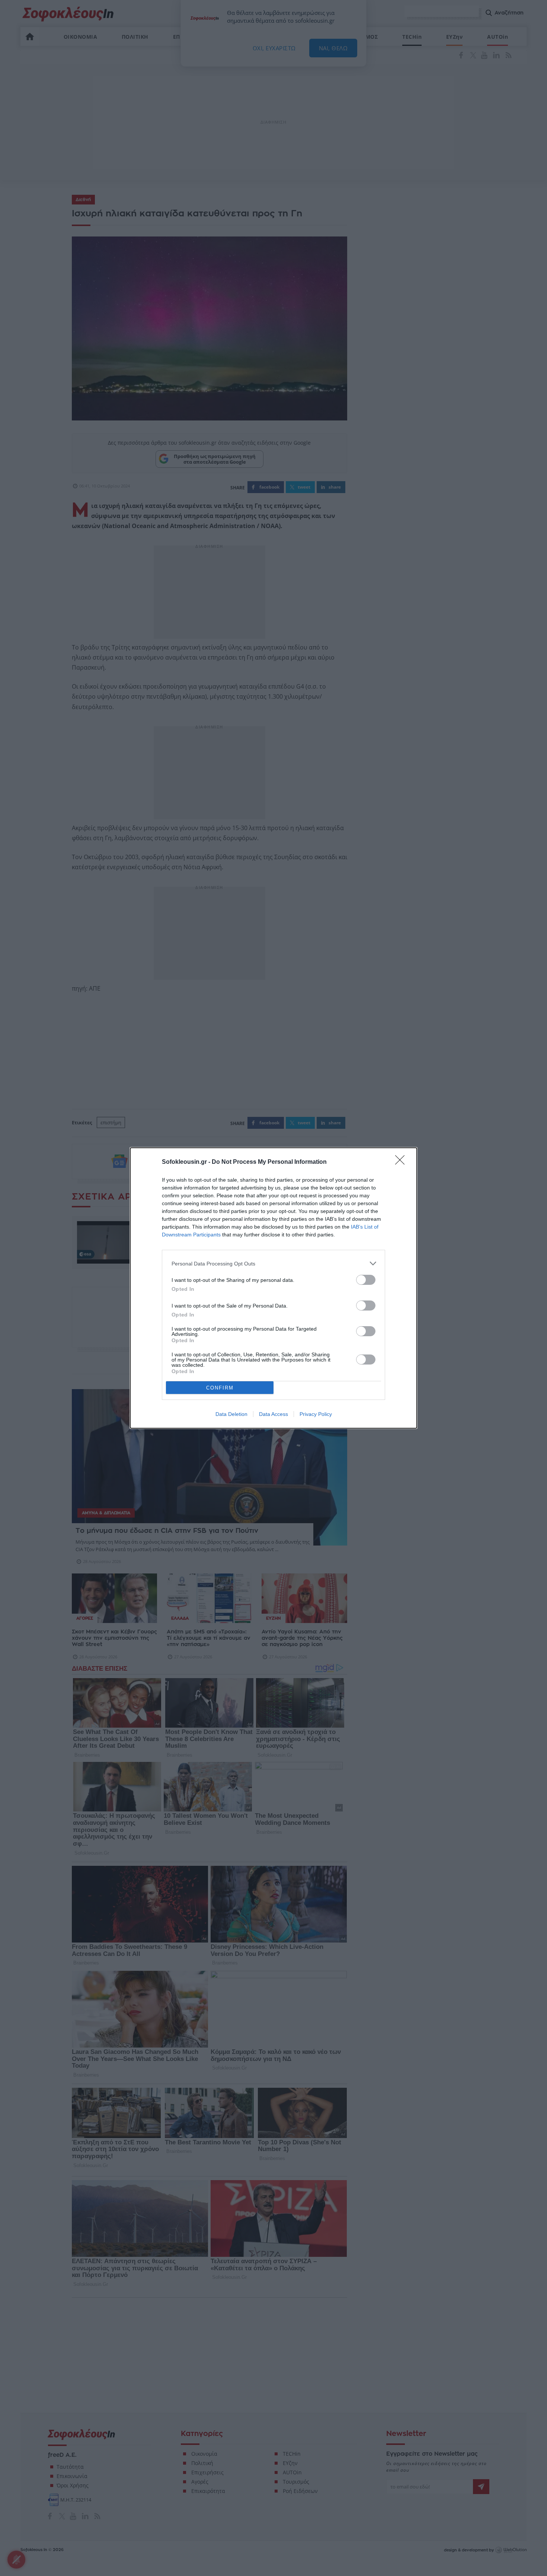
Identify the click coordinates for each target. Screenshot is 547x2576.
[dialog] (273, 1288)
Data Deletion (231, 1414)
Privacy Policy (316, 1414)
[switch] (366, 1280)
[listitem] (273, 1263)
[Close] (402, 1162)
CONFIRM (220, 1388)
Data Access (273, 1414)
